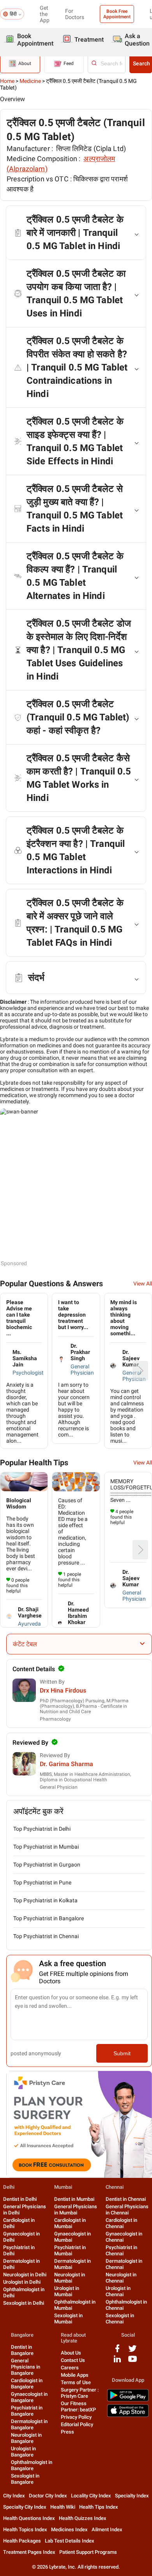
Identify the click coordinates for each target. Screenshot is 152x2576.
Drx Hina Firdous (63, 1690)
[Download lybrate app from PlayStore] (128, 2400)
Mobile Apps (75, 2375)
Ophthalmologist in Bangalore (32, 2465)
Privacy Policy (76, 2417)
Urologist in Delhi (22, 2282)
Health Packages (22, 2541)
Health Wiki (63, 2507)
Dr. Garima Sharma (66, 1764)
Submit (122, 2053)
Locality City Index (91, 2496)
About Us (71, 2353)
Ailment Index (107, 2529)
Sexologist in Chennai (120, 2319)
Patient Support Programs (88, 2552)
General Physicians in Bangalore (26, 2367)
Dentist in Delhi (20, 2199)
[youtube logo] (133, 2362)
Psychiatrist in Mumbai (70, 2250)
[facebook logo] (117, 2351)
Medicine (30, 81)
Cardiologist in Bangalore (27, 2384)
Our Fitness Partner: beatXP (78, 2407)
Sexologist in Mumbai (68, 2319)
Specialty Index (132, 2496)
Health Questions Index (29, 2518)
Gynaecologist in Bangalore (29, 2397)
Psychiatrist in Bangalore (27, 2411)
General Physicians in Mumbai (76, 2210)
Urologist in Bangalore (23, 2452)
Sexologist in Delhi (24, 2303)
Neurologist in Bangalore (26, 2438)
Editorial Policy (77, 2424)
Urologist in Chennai (118, 2291)
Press (67, 2432)
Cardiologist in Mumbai (70, 2223)
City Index (14, 2496)
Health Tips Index (99, 2507)
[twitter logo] (133, 2351)
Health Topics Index (25, 2529)
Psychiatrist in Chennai (121, 2250)
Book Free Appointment (117, 14)
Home (7, 81)
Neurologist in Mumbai (70, 2278)
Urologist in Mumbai (67, 2291)
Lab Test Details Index (70, 2541)
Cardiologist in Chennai (121, 2223)
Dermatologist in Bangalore (29, 2424)
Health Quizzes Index (83, 2518)
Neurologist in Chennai (121, 2278)
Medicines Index (69, 2529)
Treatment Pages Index (29, 2552)
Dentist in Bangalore (22, 2350)
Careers (70, 2368)
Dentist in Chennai (126, 2199)
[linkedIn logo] (117, 2362)
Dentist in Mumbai (74, 2199)
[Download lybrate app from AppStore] (128, 2415)
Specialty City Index (25, 2507)
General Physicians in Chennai (127, 2210)
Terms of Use (76, 2382)
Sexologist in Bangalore (25, 2479)
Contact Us (73, 2360)
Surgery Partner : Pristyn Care (80, 2393)
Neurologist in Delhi (25, 2275)
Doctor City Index (48, 2496)
